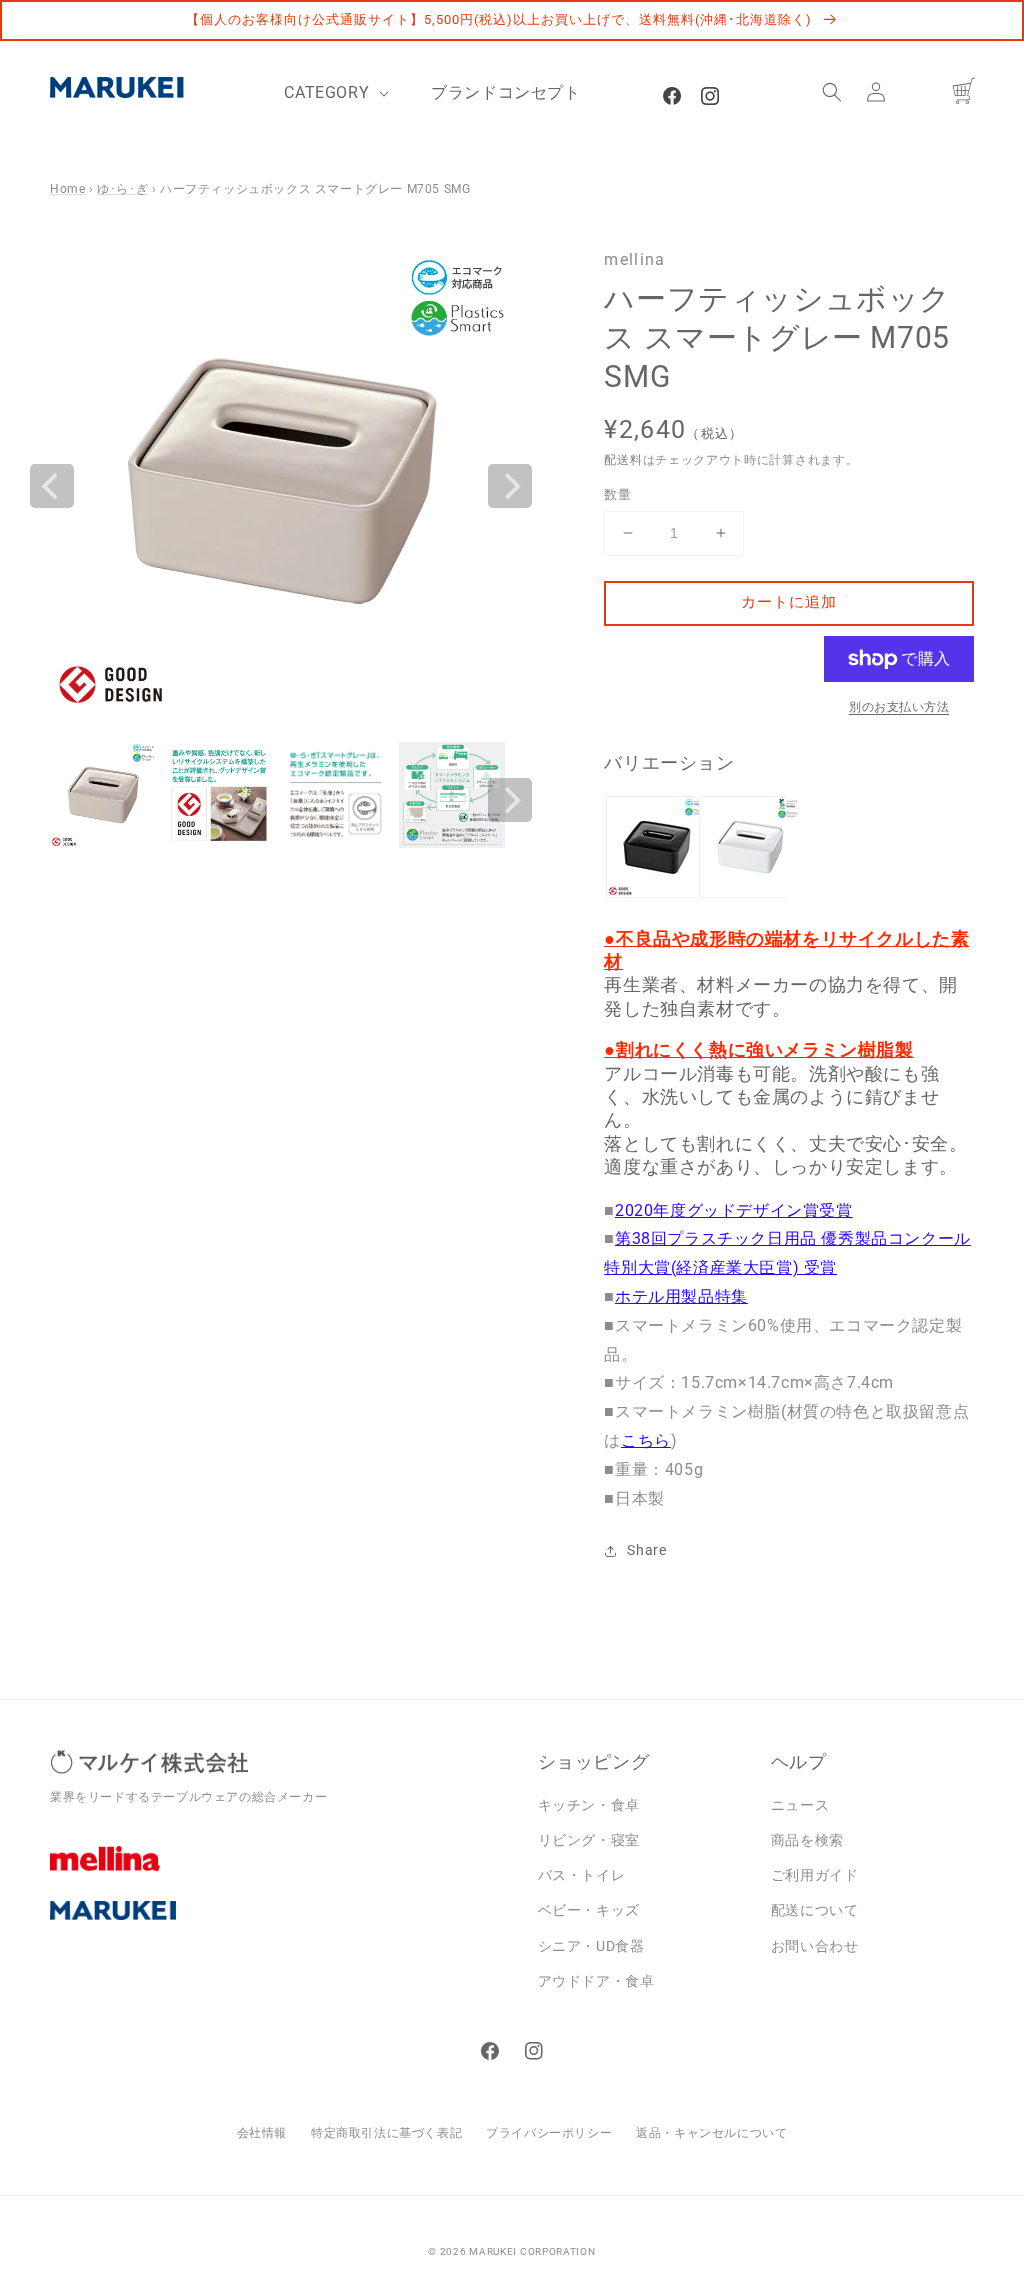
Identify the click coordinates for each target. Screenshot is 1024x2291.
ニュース (800, 1805)
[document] (281, 486)
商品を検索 (807, 1840)
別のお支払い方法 (899, 707)
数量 (617, 494)
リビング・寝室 (589, 1840)
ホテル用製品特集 (681, 1296)
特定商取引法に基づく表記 (386, 2133)
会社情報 (262, 2133)
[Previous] (52, 486)
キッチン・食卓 (589, 1805)
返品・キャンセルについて (711, 2133)
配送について (815, 1910)
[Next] (510, 486)
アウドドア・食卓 (596, 1981)
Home (67, 189)
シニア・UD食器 (591, 1946)
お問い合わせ (815, 1946)
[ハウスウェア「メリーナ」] (279, 1873)
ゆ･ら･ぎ (122, 189)
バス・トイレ (582, 1875)
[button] (832, 92)
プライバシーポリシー (549, 2133)
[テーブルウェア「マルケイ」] (279, 1926)
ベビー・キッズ (589, 1910)
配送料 (623, 460)
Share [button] (646, 1550)
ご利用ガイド (815, 1875)
